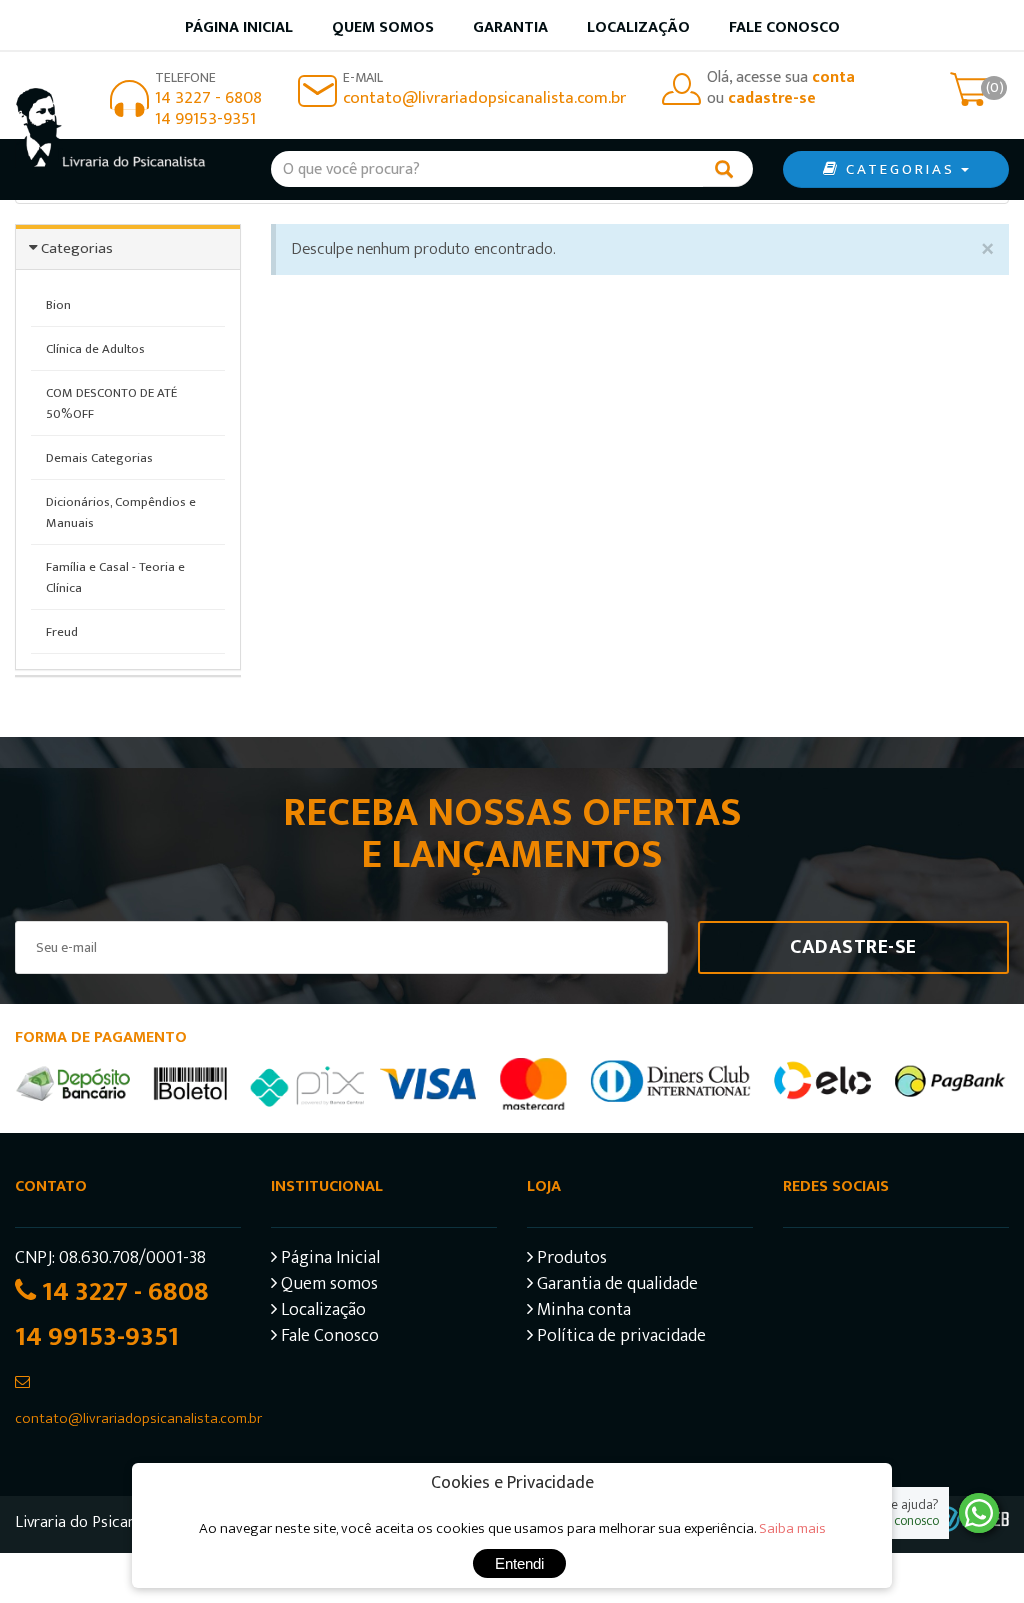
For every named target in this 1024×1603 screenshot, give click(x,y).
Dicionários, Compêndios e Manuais (121, 512)
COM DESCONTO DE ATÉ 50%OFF (111, 403)
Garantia (510, 27)
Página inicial (239, 27)
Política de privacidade (619, 1338)
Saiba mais (792, 1528)
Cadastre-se (853, 947)
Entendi (519, 1563)
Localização (638, 27)
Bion (58, 305)
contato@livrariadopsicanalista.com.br (484, 98)
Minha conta (582, 1312)
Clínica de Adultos (95, 349)
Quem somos (383, 27)
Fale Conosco (784, 27)
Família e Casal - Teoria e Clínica (115, 577)
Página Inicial (328, 1260)
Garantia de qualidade (615, 1286)
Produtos (570, 1260)
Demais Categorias (99, 458)
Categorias (77, 248)
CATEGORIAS (900, 169)
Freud (62, 632)
